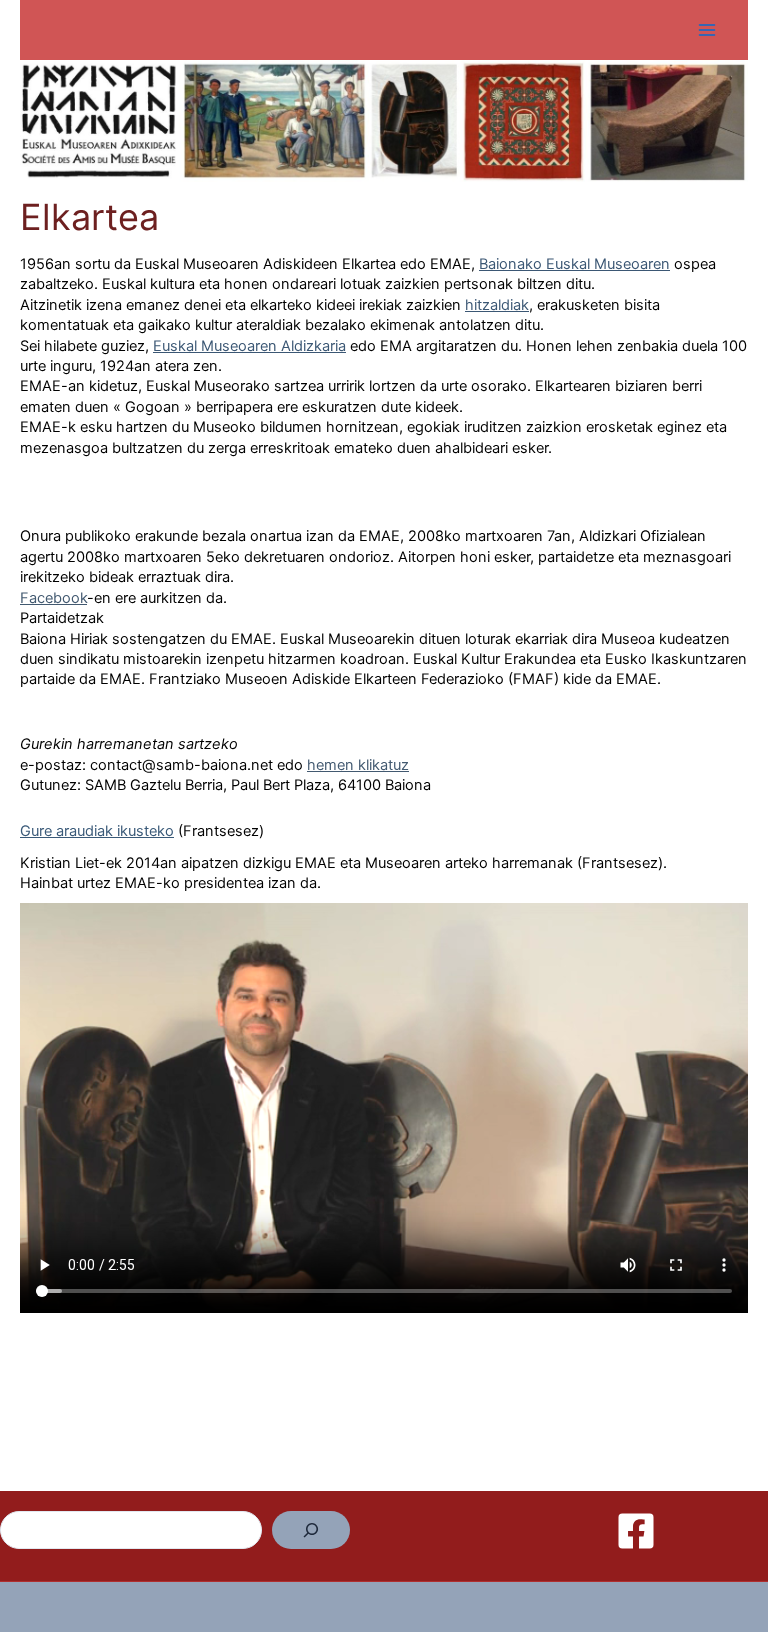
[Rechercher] (311, 1530)
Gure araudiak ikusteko (97, 831)
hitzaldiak (497, 305)
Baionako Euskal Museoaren (574, 264)
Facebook (53, 598)
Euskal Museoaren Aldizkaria (249, 346)
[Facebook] (636, 1531)
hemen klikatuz (358, 765)
